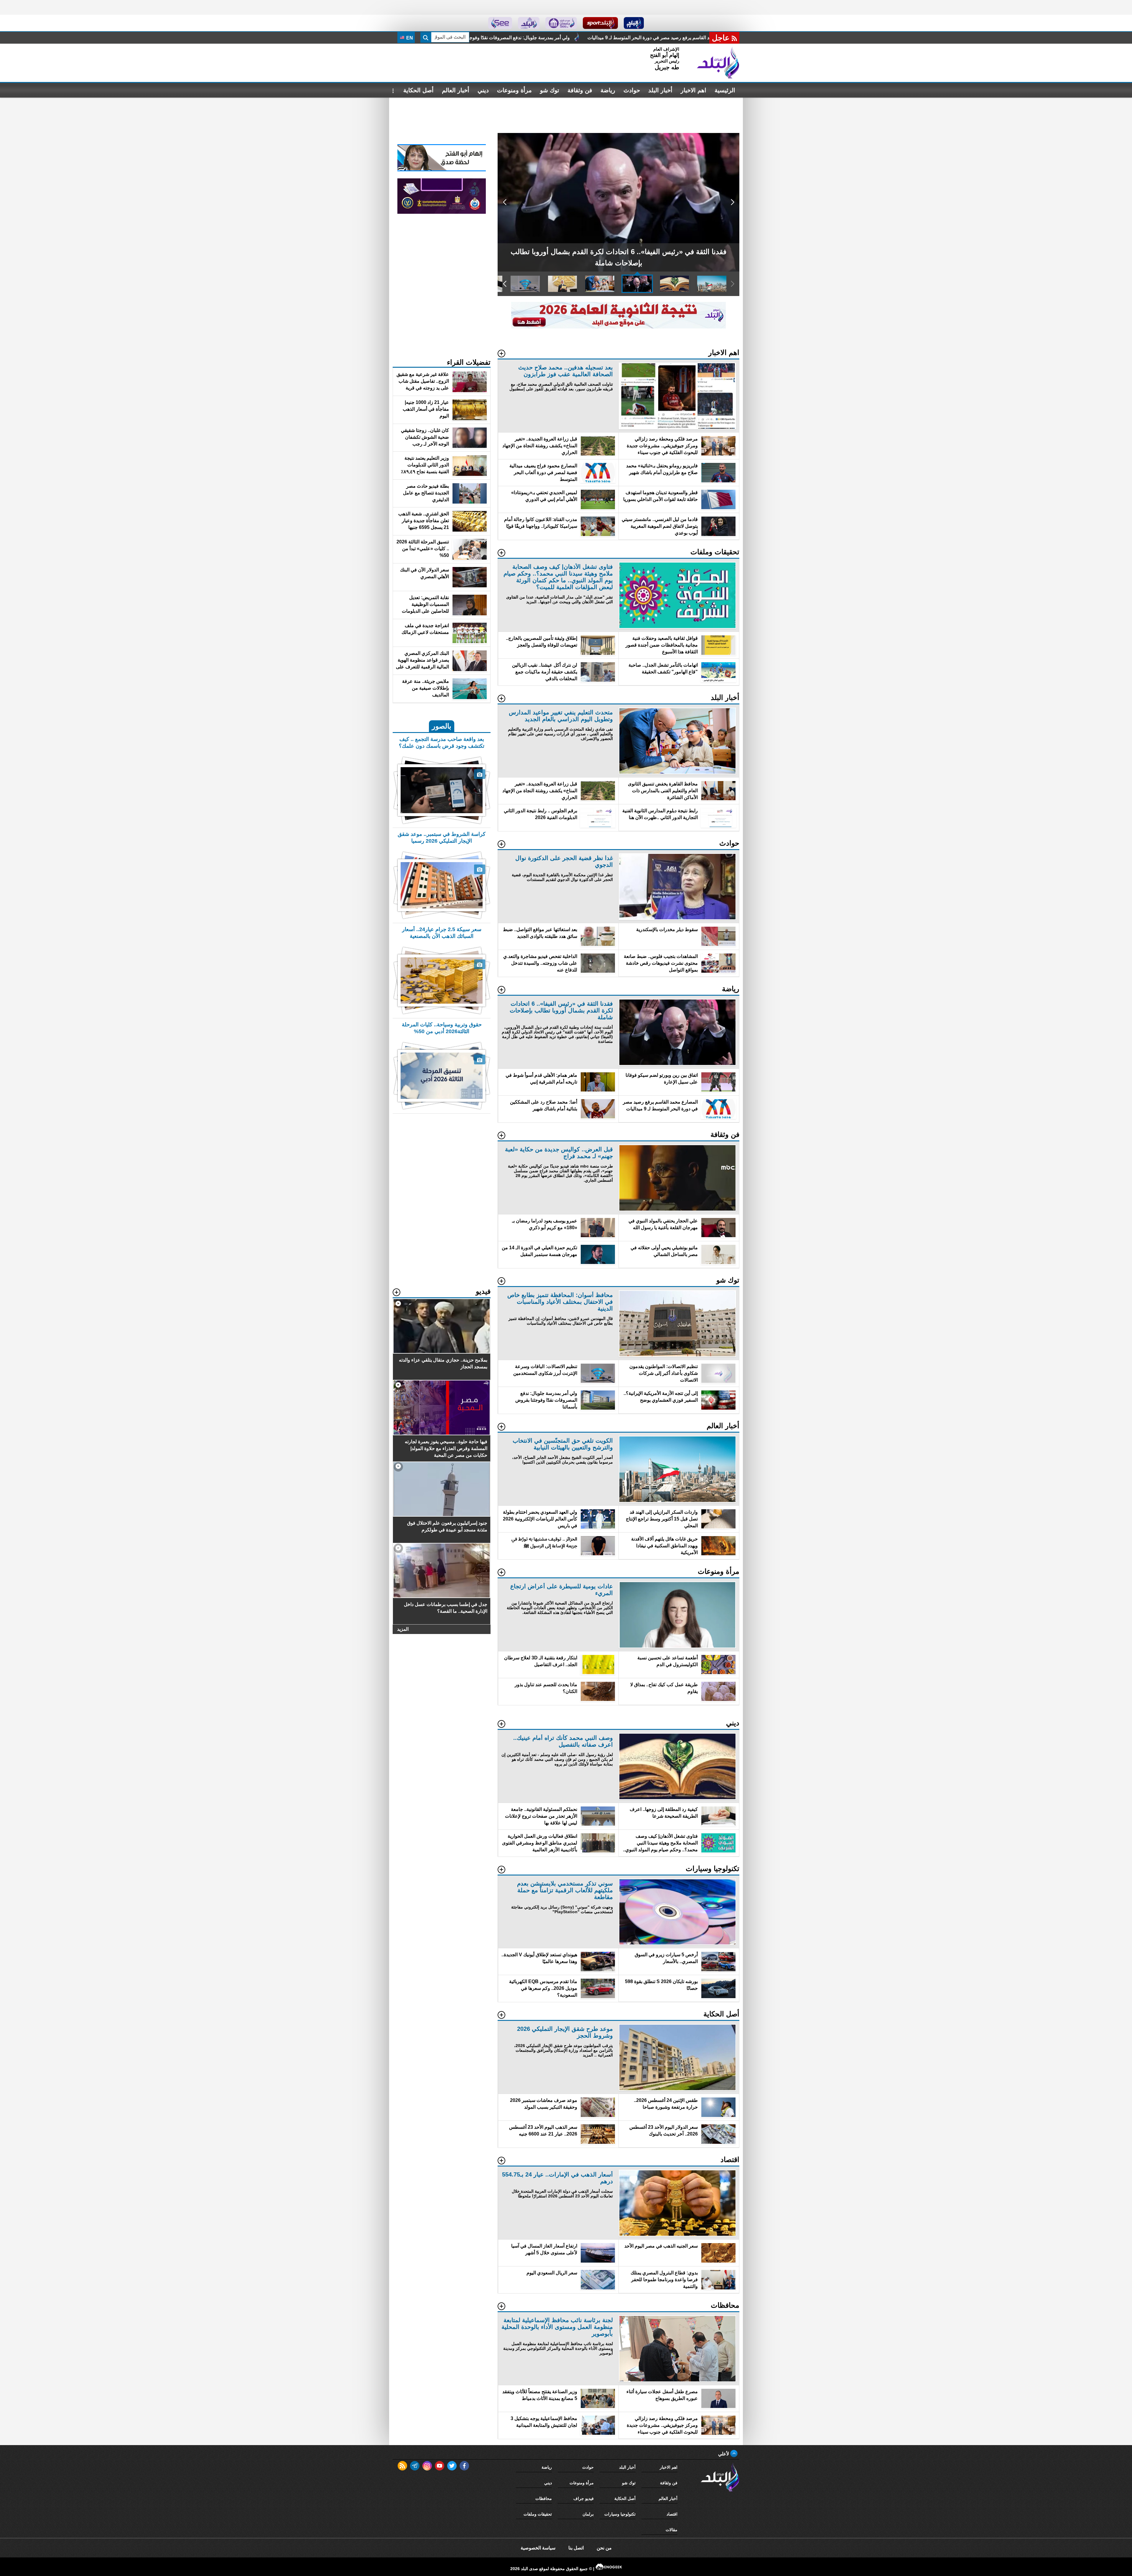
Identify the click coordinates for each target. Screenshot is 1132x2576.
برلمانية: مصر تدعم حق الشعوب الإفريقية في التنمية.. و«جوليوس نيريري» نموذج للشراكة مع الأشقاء (553, 38)
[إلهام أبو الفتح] (442, 170)
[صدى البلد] (718, 63)
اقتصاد (672, 2514)
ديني (483, 90)
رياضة (608, 90)
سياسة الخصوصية (538, 2548)
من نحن (604, 2548)
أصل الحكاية (418, 90)
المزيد (403, 1629)
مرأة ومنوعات (514, 90)
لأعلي (724, 2454)
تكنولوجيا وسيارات (620, 2514)
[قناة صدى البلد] (634, 23)
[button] (732, 202)
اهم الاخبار (693, 90)
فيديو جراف (584, 2498)
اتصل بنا (576, 2548)
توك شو (550, 90)
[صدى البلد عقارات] (529, 23)
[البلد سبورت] (600, 23)
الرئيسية (725, 90)
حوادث (632, 90)
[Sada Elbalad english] (500, 23)
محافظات (544, 2498)
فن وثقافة (580, 90)
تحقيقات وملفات (538, 2514)
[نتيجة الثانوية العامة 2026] (618, 327)
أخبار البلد (660, 90)
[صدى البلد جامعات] (561, 23)
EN (409, 38)
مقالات (672, 2530)
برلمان (588, 2514)
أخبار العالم (456, 90)
